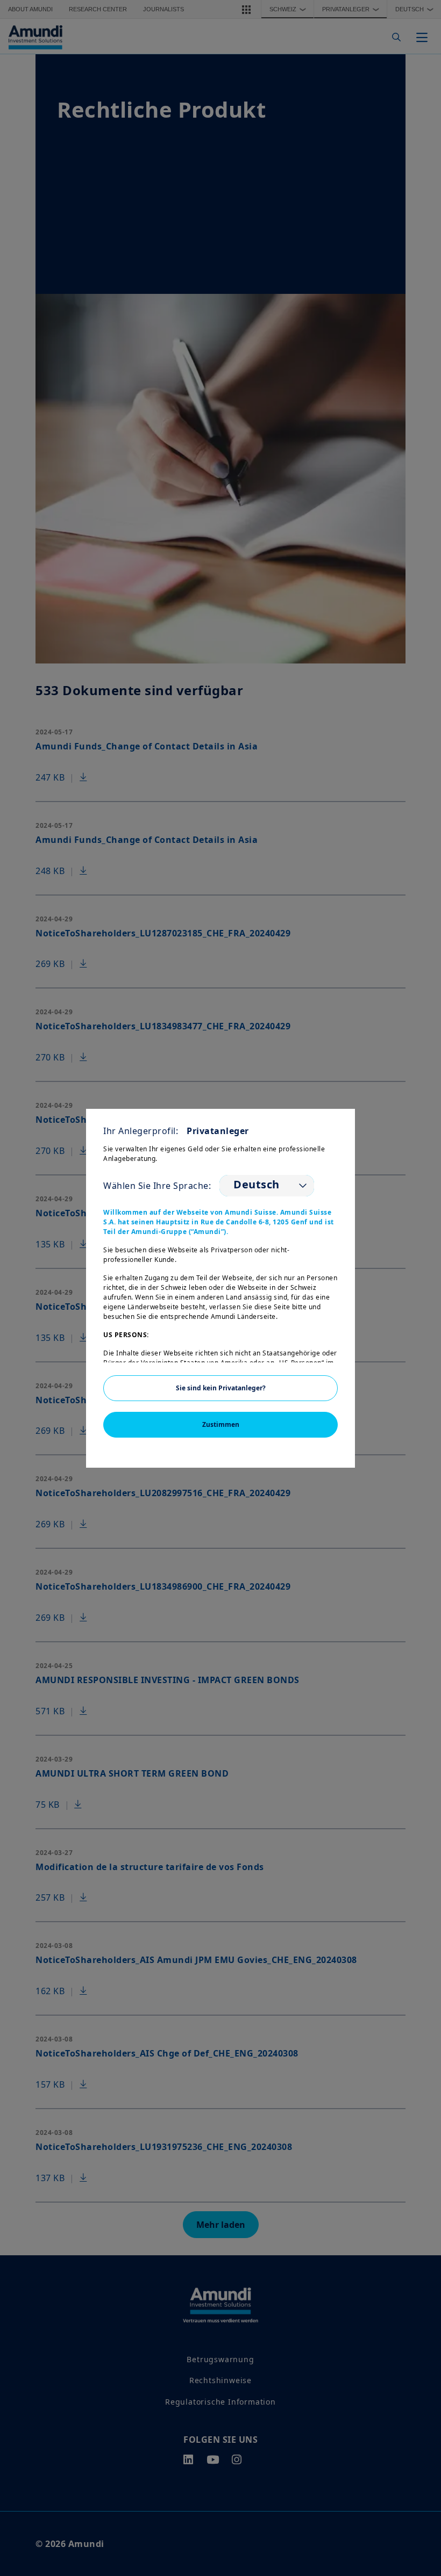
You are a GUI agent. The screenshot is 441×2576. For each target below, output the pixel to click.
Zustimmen (221, 1424)
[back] (411, 1342)
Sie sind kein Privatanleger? (221, 1388)
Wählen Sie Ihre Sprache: (157, 1186)
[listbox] (267, 1186)
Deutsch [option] (257, 1185)
